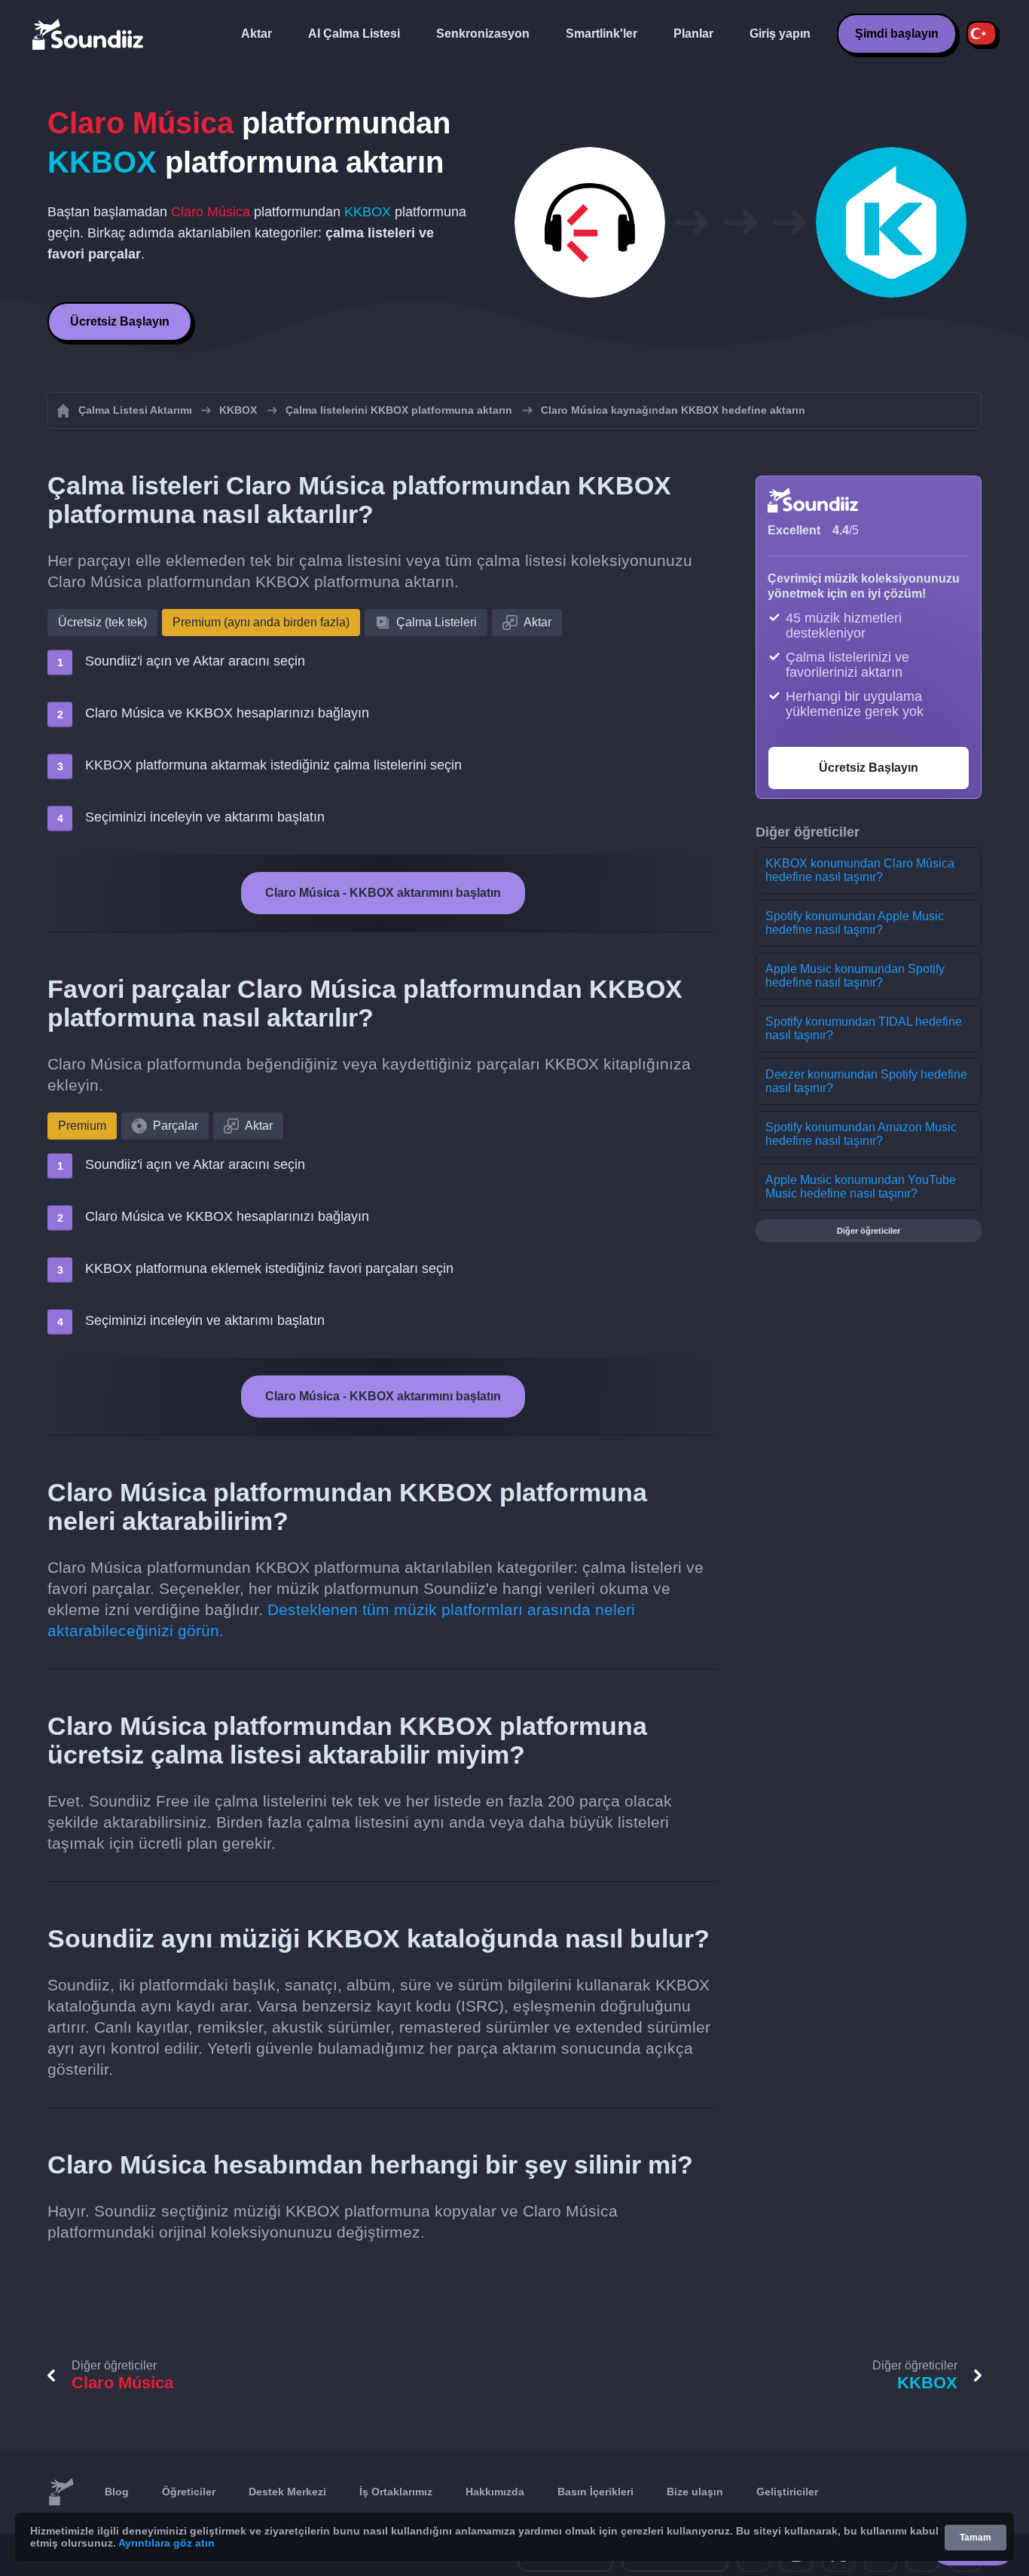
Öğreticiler (189, 2492)
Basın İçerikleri (595, 2492)
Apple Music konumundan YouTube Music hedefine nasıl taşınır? (861, 1187)
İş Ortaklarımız (396, 2492)
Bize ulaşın (695, 2492)
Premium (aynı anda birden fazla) (261, 622)
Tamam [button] (976, 2538)
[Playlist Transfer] (89, 34)
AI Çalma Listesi (354, 34)
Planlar (693, 34)
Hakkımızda (495, 2492)
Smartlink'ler (602, 34)
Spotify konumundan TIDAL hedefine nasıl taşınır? (864, 1028)
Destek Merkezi (287, 2492)
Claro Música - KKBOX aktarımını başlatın (383, 893)
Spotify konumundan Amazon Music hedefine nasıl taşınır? (861, 1134)
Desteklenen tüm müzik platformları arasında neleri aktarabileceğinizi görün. (341, 1620)
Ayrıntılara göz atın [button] (166, 2543)
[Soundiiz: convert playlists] (61, 2492)
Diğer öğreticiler (869, 1231)
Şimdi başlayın (897, 34)
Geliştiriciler (787, 2492)
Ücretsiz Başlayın (120, 321)
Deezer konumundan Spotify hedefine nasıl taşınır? (866, 1081)
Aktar (256, 34)
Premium (82, 1126)
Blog (117, 2492)
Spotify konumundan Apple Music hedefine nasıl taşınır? (855, 923)
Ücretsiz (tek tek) (102, 622)
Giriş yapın (780, 34)
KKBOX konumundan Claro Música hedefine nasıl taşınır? (860, 870)
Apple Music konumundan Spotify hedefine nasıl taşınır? (855, 976)
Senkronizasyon (483, 34)
